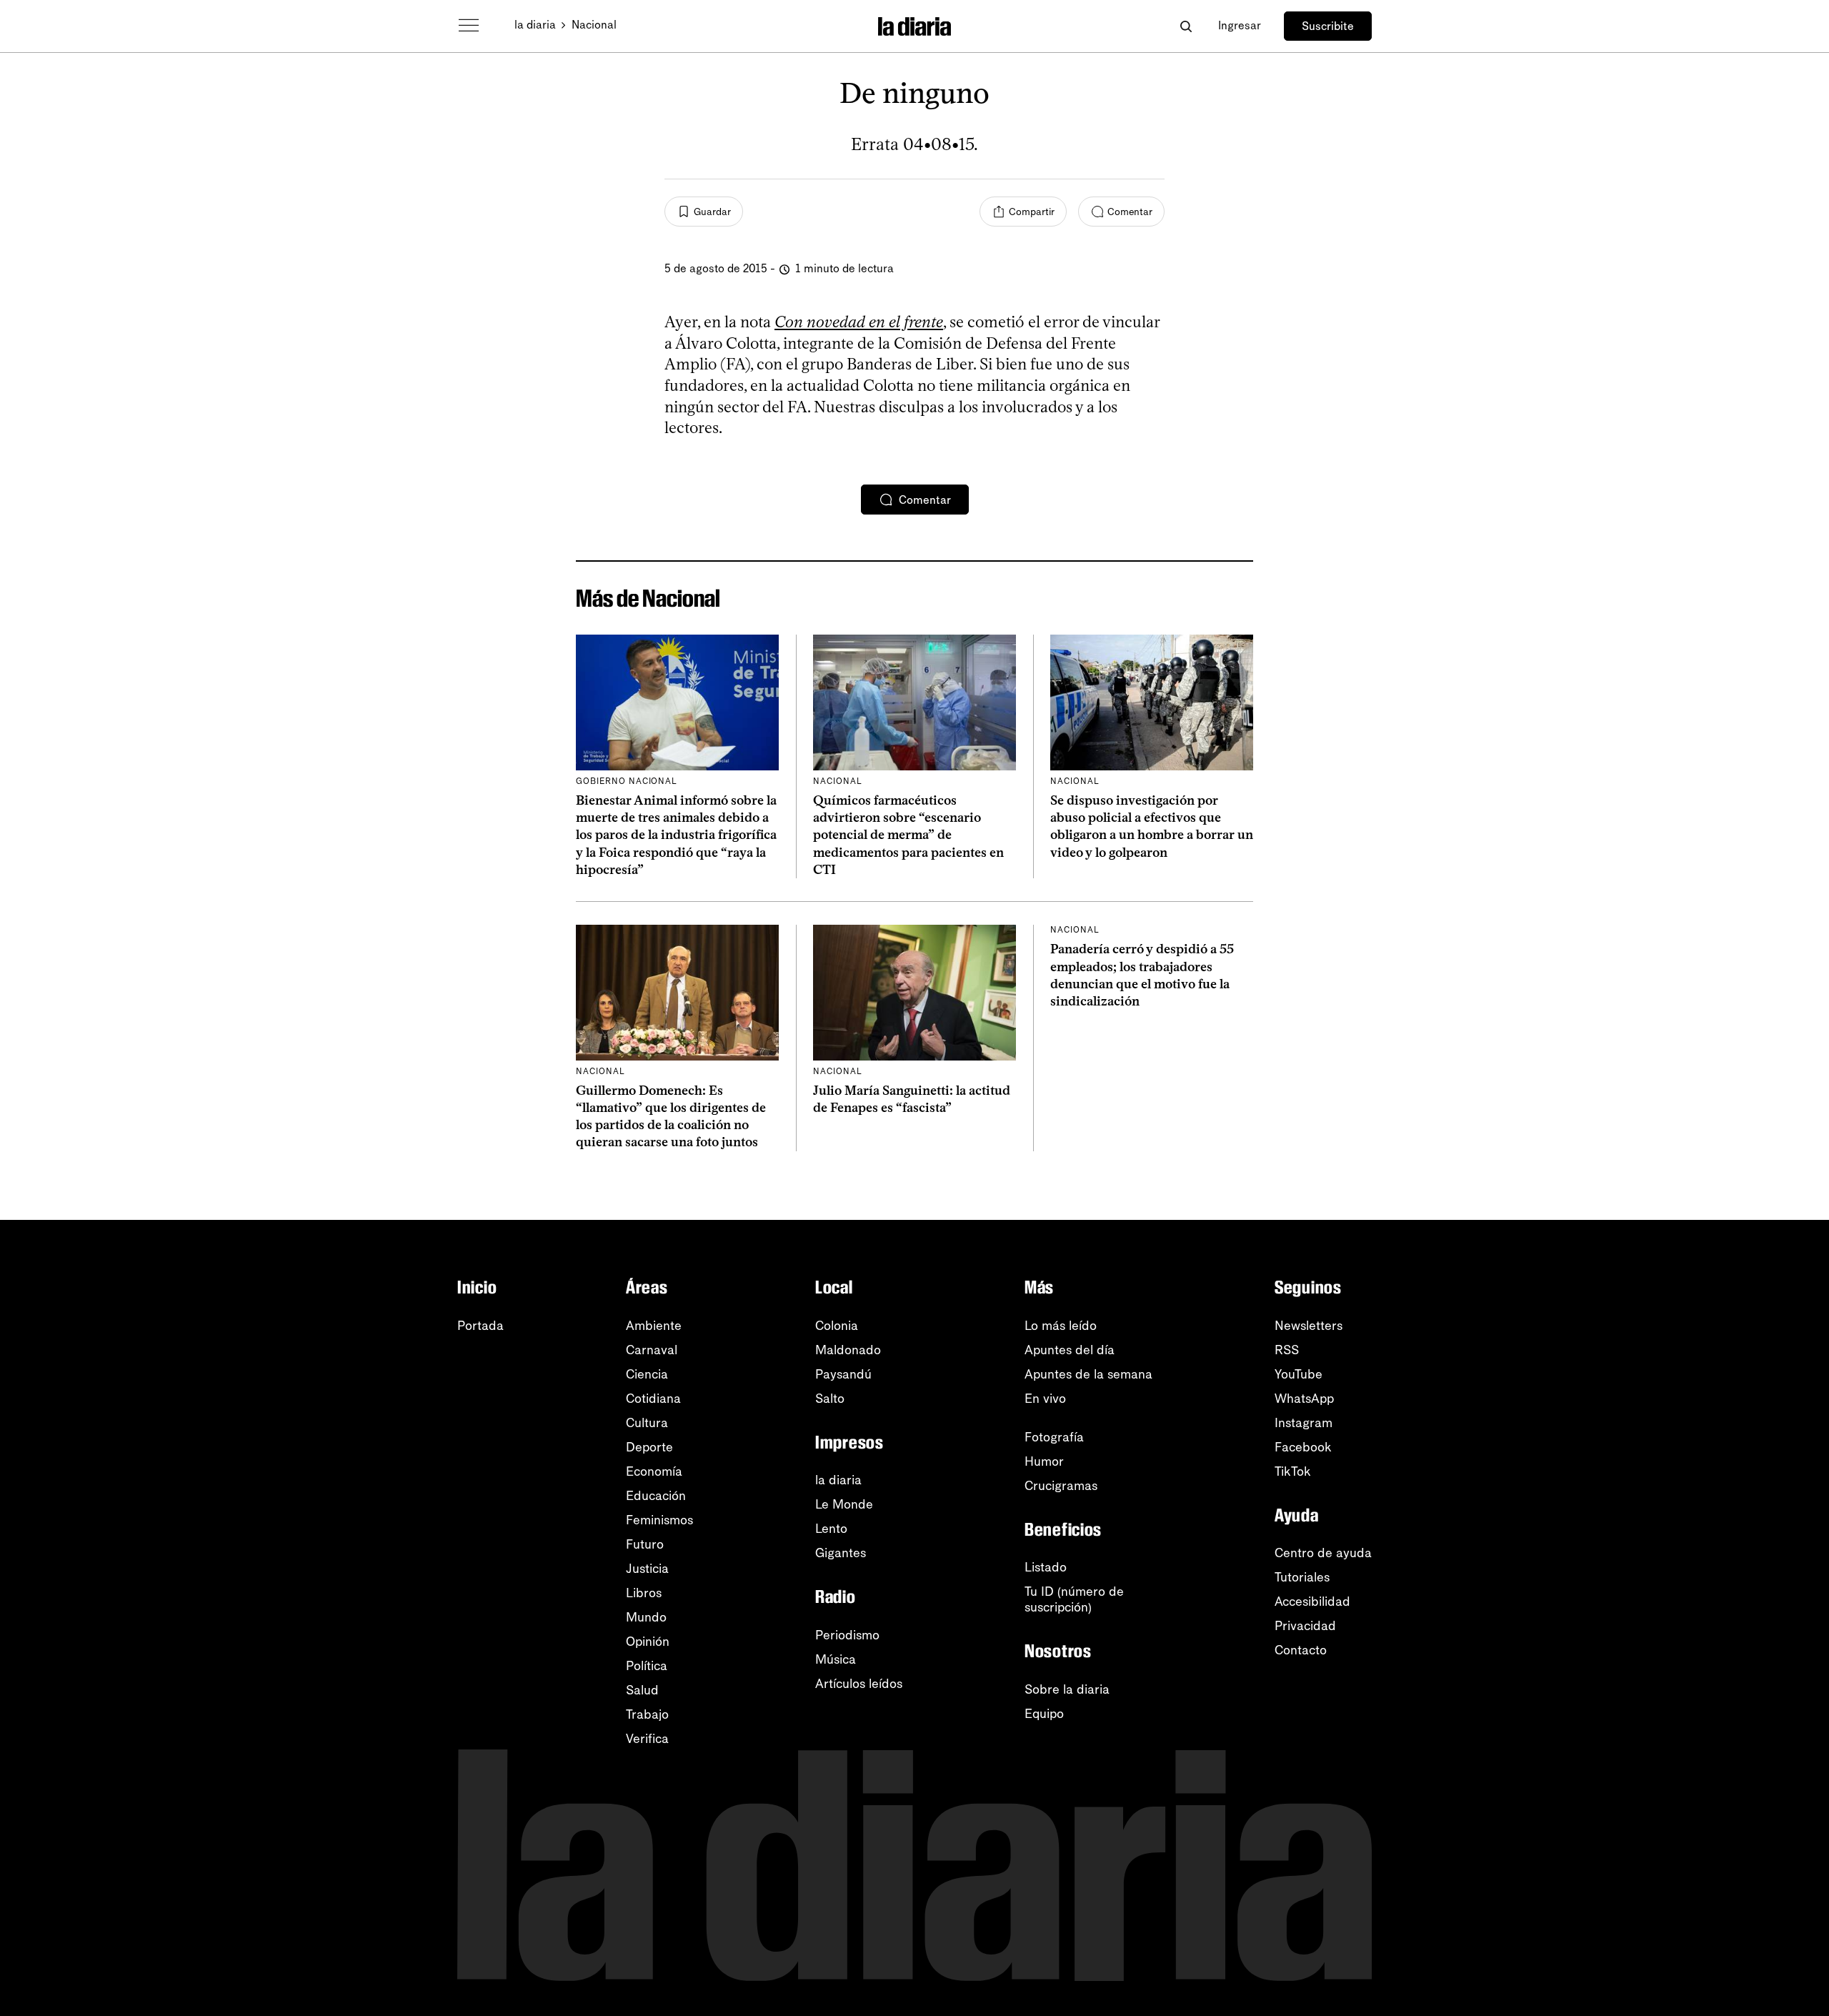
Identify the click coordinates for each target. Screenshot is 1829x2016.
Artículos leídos (859, 1684)
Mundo (646, 1617)
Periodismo (847, 1635)
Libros (644, 1593)
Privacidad (1305, 1626)
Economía (654, 1471)
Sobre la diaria (1067, 1689)
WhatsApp (1304, 1399)
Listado (1046, 1567)
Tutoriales (1302, 1577)
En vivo (1045, 1399)
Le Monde (844, 1504)
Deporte (649, 1447)
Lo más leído (1061, 1326)
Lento (831, 1529)
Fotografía (1054, 1437)
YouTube (1299, 1374)
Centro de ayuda (1323, 1553)
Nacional (594, 25)
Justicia (647, 1569)
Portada (480, 1326)
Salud (642, 1690)
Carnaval (652, 1350)
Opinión (648, 1642)
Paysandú (843, 1374)
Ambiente (654, 1326)
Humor (1044, 1461)
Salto (830, 1399)
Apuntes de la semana (1088, 1374)
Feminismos (659, 1520)
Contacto (1301, 1650)
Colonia (837, 1326)
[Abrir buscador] (1186, 26)
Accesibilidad (1312, 1602)
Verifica (647, 1739)
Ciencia (647, 1374)
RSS (1287, 1350)
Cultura (647, 1423)
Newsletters (1309, 1326)
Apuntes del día (1070, 1350)
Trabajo (647, 1714)
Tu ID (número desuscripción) (1074, 1599)
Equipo (1044, 1714)
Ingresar (1240, 25)
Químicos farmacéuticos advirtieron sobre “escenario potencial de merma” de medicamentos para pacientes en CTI (908, 835)
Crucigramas (1061, 1486)
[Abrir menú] (469, 26)
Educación (656, 1496)
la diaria (535, 25)
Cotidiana (653, 1399)
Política (647, 1666)
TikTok (1293, 1471)
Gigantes (841, 1553)
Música (836, 1659)
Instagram (1304, 1423)
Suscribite (1328, 26)
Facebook (1303, 1447)
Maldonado (848, 1350)
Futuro (645, 1544)
